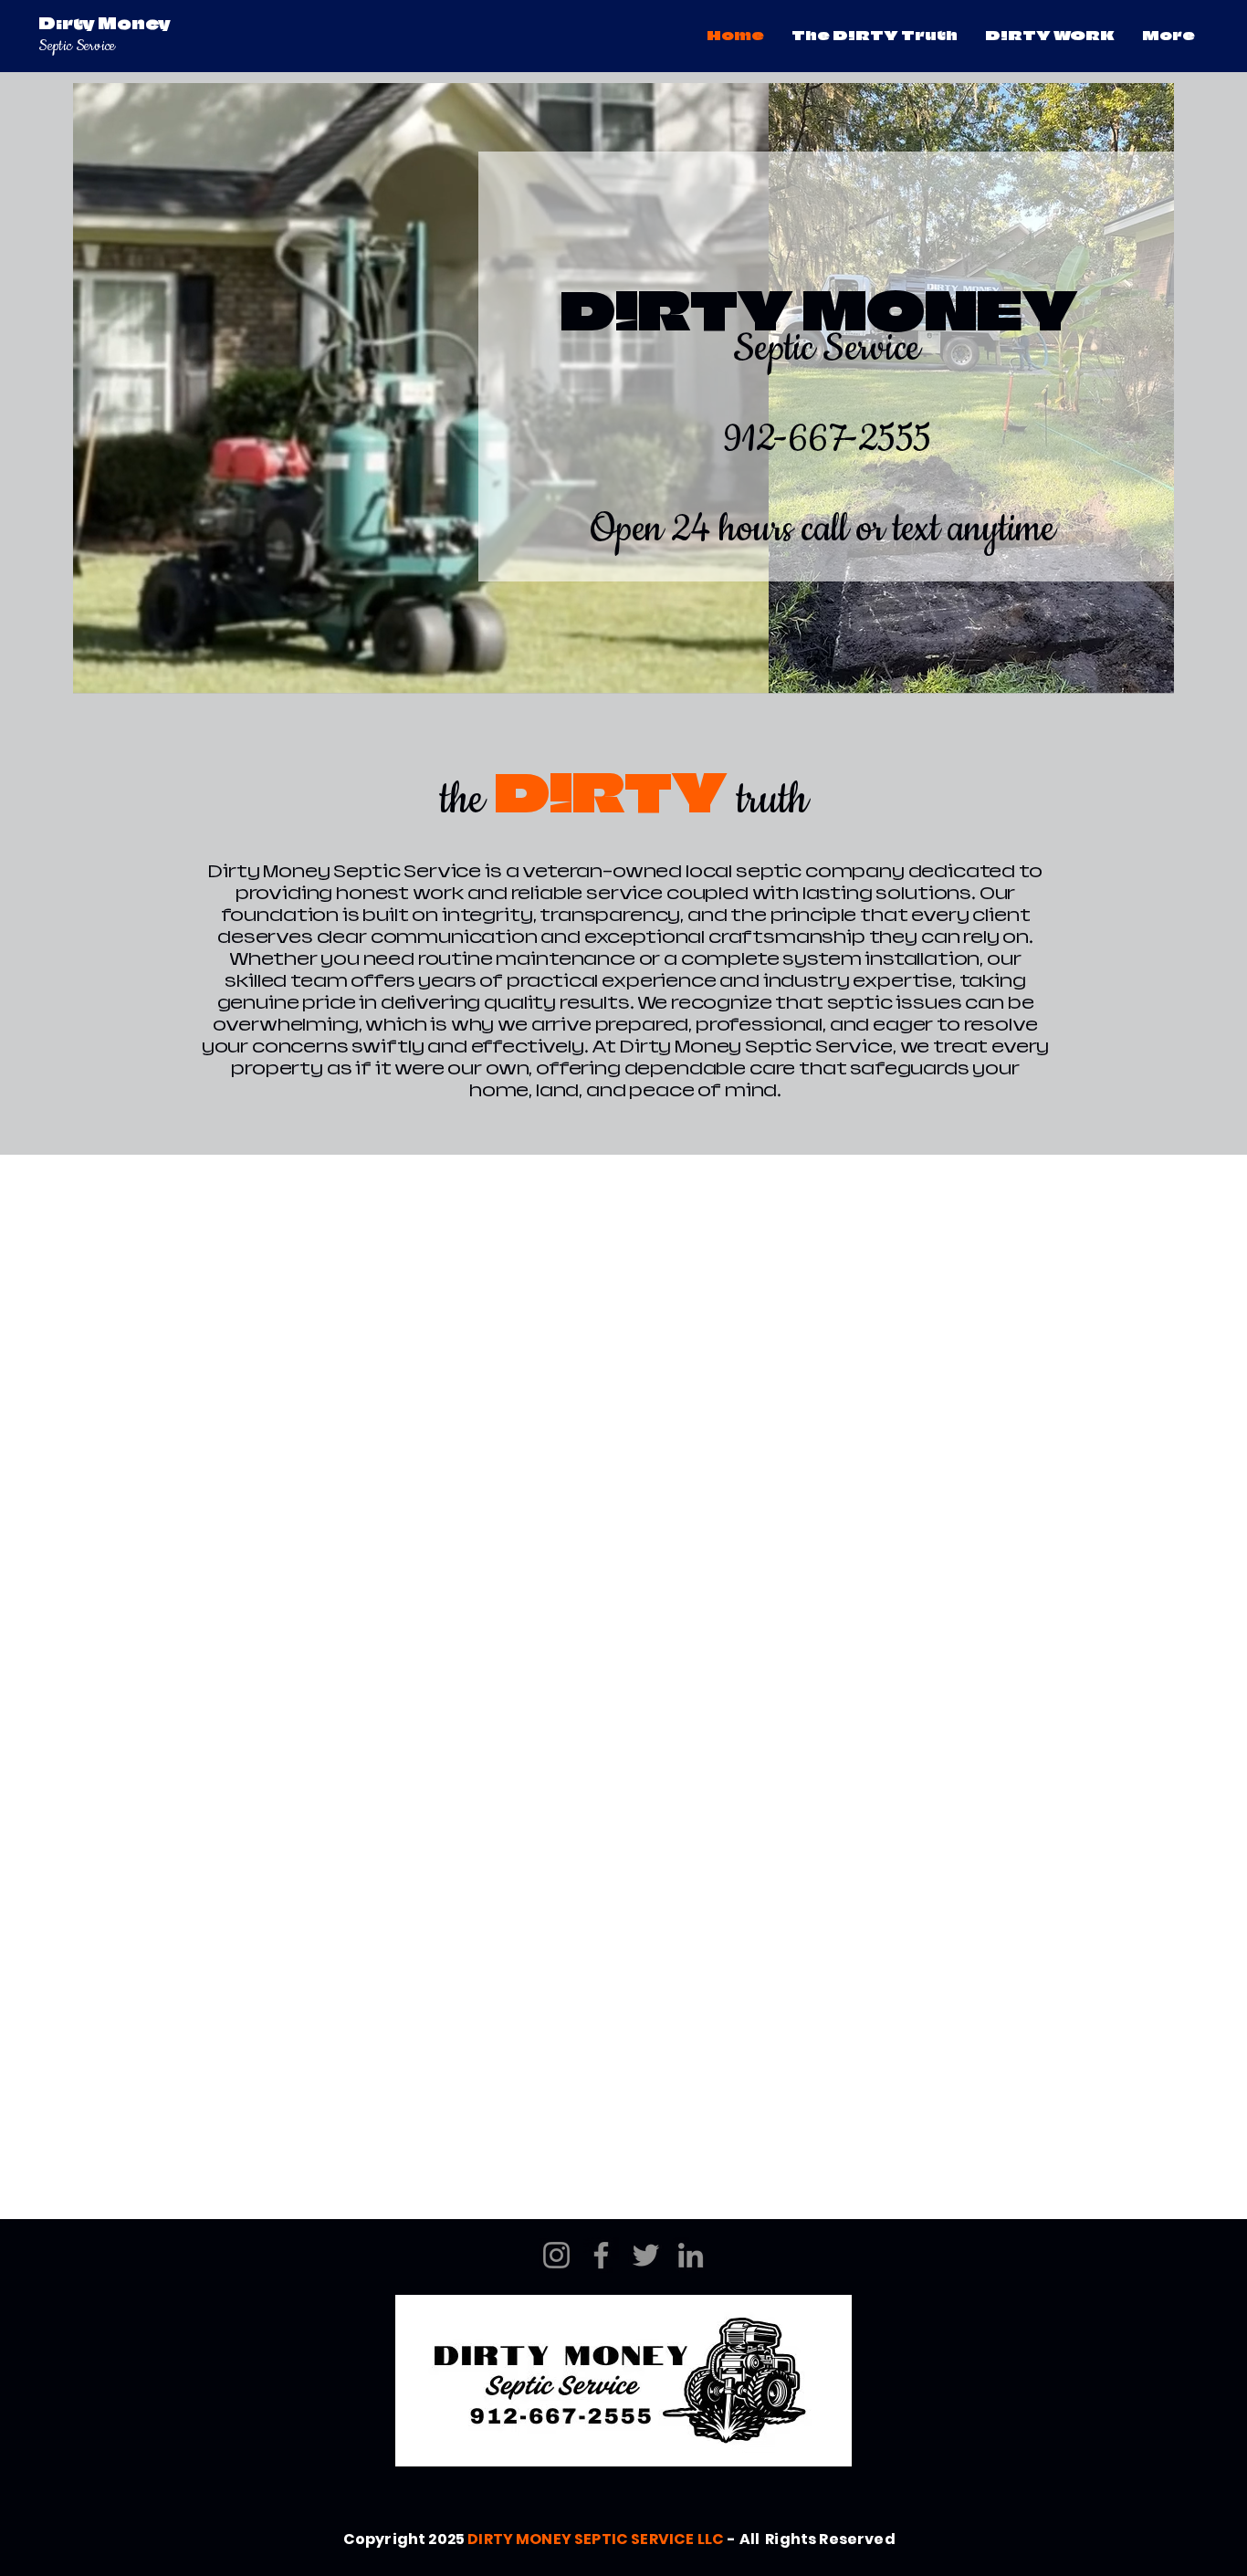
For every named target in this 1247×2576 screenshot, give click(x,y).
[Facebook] (601, 2255)
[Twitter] (646, 2255)
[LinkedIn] (691, 2255)
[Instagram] (556, 2255)
